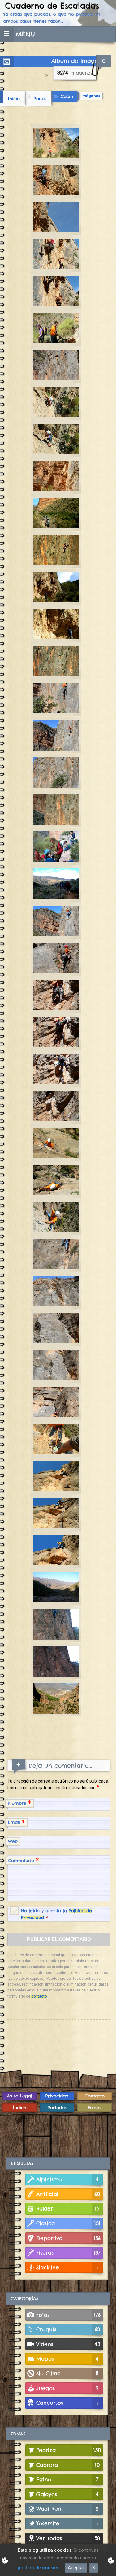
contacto (39, 1996)
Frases (95, 2108)
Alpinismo (68, 2179)
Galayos (68, 2494)
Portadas (57, 2108)
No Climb (68, 2373)
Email (16, 1822)
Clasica (68, 2223)
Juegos (68, 2388)
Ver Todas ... (68, 2538)
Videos (68, 2344)
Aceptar (76, 2568)
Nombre (19, 1803)
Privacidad (57, 2096)
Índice (20, 2108)
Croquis (68, 2329)
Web (13, 1841)
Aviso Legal (19, 2096)
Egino (67, 2479)
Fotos (68, 2315)
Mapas (68, 2359)
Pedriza (69, 2450)
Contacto (95, 2096)
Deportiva (69, 2238)
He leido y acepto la (56, 1914)
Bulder (68, 2209)
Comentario (23, 1860)
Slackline (67, 2267)
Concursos (67, 2403)
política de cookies (39, 2568)
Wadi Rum (68, 2509)
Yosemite (67, 2523)
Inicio (14, 98)
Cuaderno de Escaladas (52, 6)
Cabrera (68, 2465)
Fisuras (69, 2253)
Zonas (40, 98)
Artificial (68, 2194)
